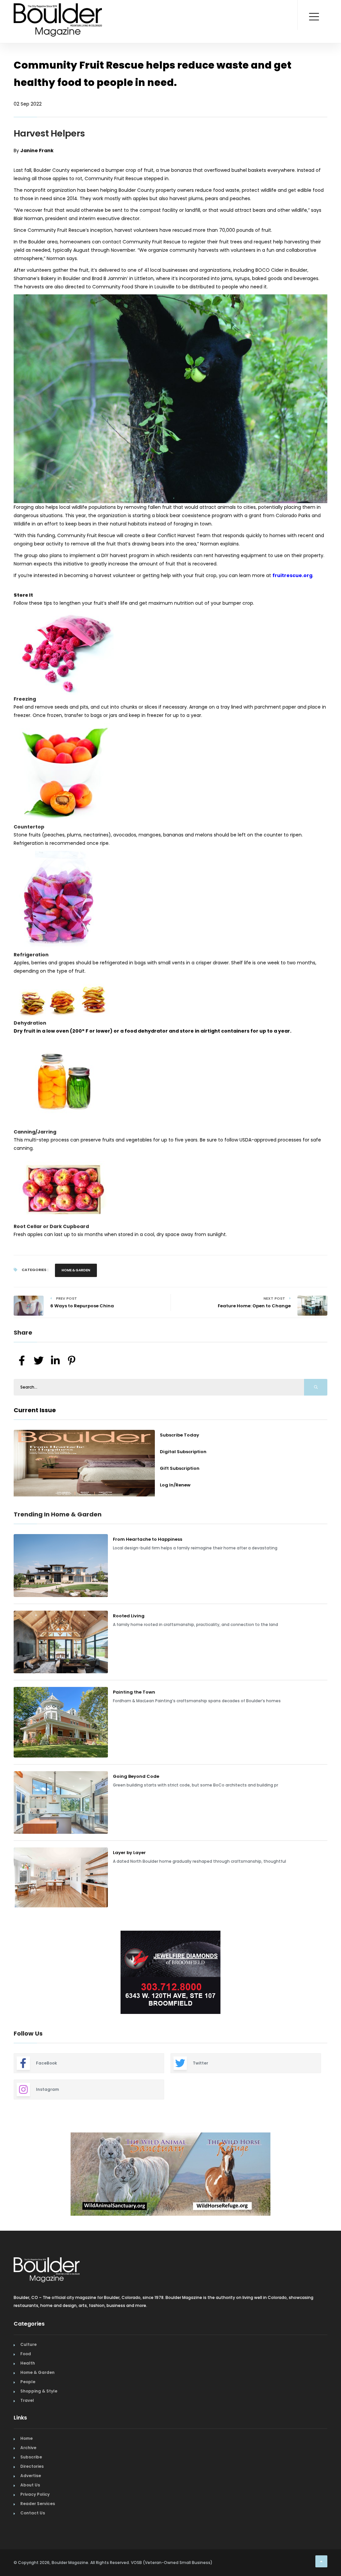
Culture (28, 2341)
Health (28, 2360)
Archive (28, 2444)
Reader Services (38, 2500)
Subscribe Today (179, 1435)
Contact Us (33, 2510)
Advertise (31, 2472)
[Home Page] (58, 12)
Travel (27, 2397)
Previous (9, 1973)
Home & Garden (76, 1270)
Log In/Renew (175, 1485)
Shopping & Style (39, 2388)
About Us (30, 2482)
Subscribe (31, 2454)
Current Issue (35, 1410)
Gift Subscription (180, 1468)
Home (26, 2435)
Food (26, 2350)
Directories (32, 2463)
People (28, 2378)
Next (332, 1973)
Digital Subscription (183, 1452)
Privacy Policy (35, 2491)
